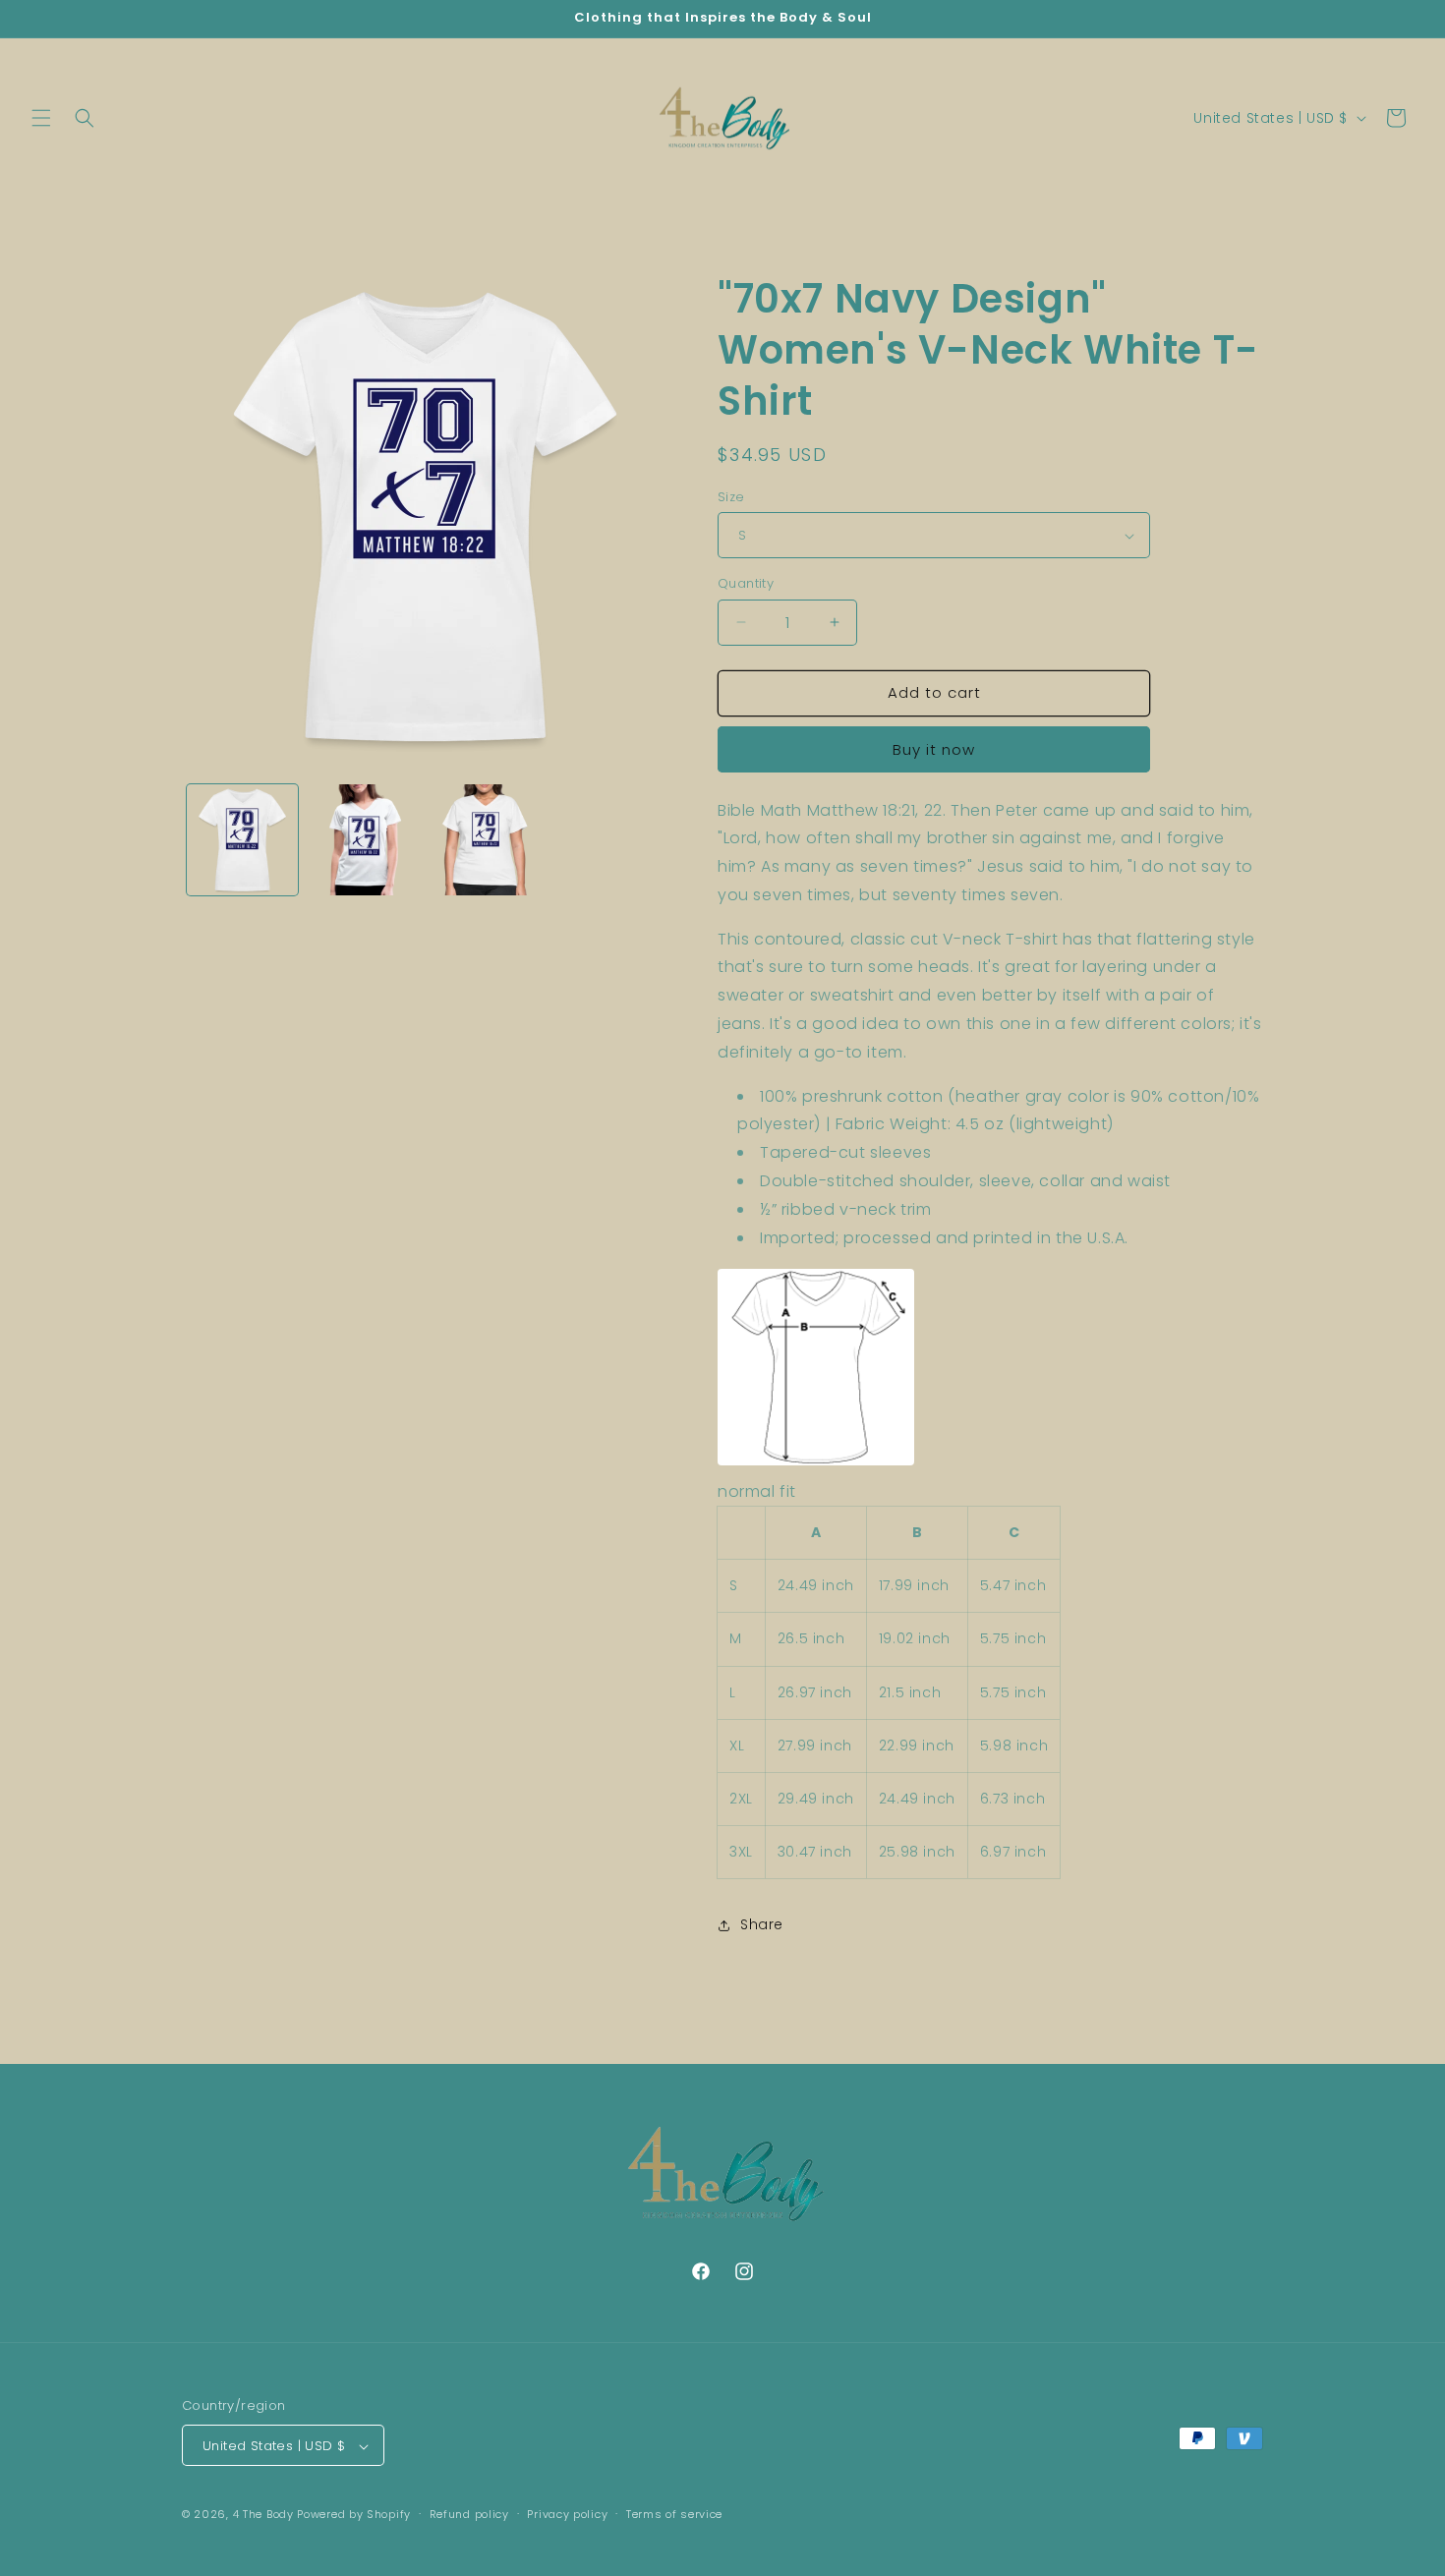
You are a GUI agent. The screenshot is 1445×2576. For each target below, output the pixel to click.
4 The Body (263, 2515)
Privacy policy (567, 2514)
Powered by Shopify (354, 2515)
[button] (41, 118)
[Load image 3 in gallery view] (485, 840)
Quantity (746, 583)
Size (731, 497)
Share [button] (762, 1924)
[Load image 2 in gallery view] (363, 840)
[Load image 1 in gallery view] (242, 840)
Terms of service (674, 2514)
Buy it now (934, 749)
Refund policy (469, 2514)
